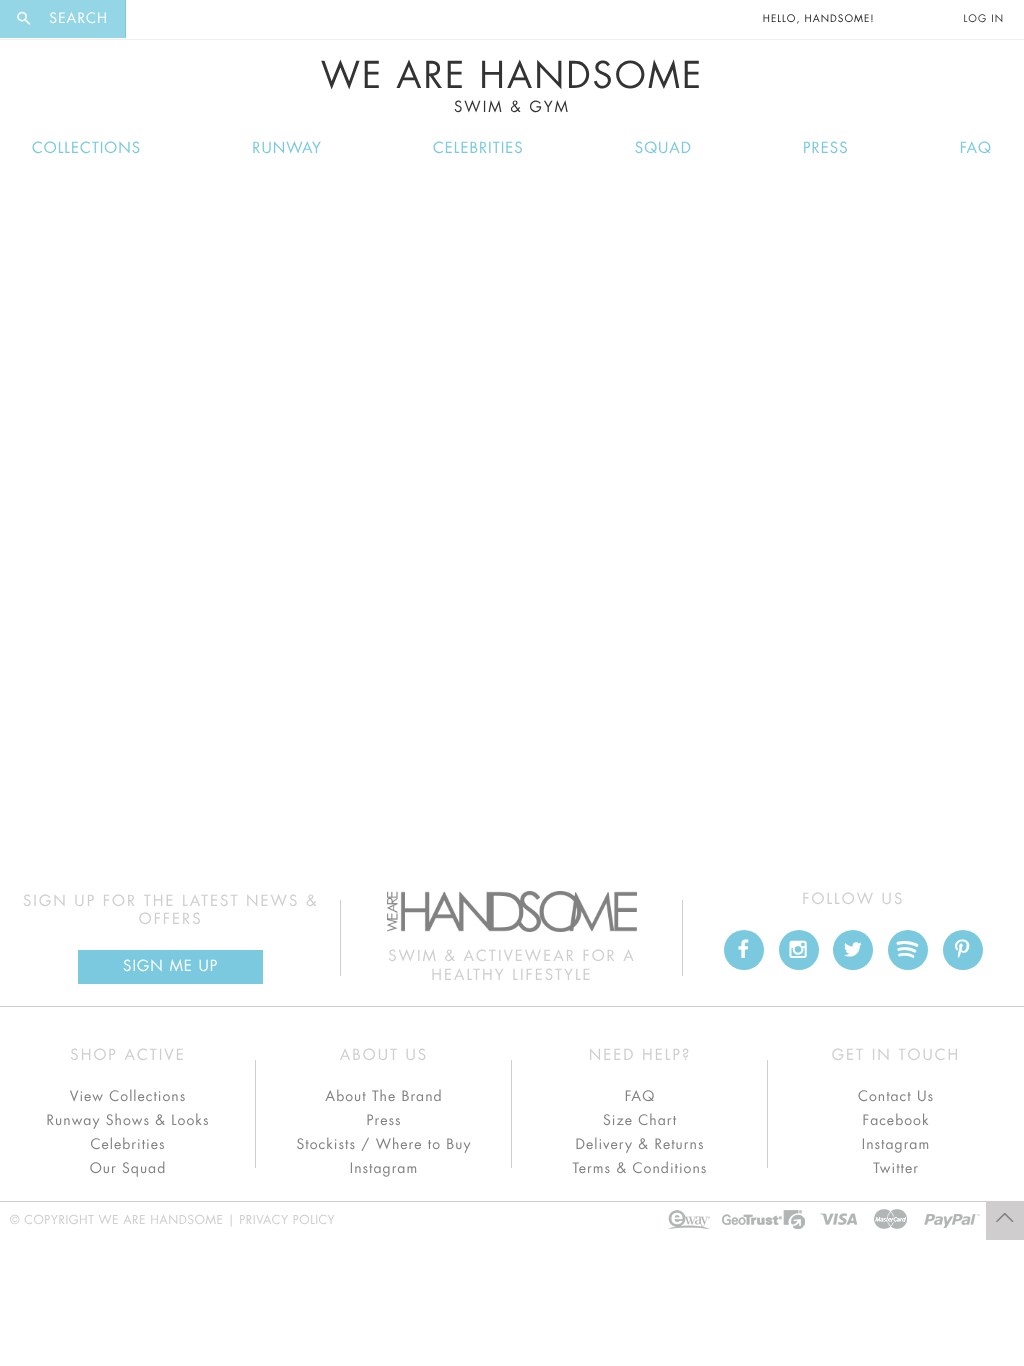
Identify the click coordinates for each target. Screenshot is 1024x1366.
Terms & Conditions (640, 1169)
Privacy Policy (287, 1221)
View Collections (128, 1097)
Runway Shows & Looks (128, 1121)
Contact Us (896, 1097)
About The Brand (383, 1097)
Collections (86, 148)
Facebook (895, 1121)
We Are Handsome (512, 87)
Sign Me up (170, 966)
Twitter (896, 1169)
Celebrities (478, 148)
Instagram (384, 1169)
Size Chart (640, 1121)
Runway (287, 148)
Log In (984, 19)
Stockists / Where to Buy (384, 1145)
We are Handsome (181, 19)
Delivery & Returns (639, 1145)
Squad (663, 148)
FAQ (976, 148)
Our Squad (128, 1169)
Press (825, 148)
